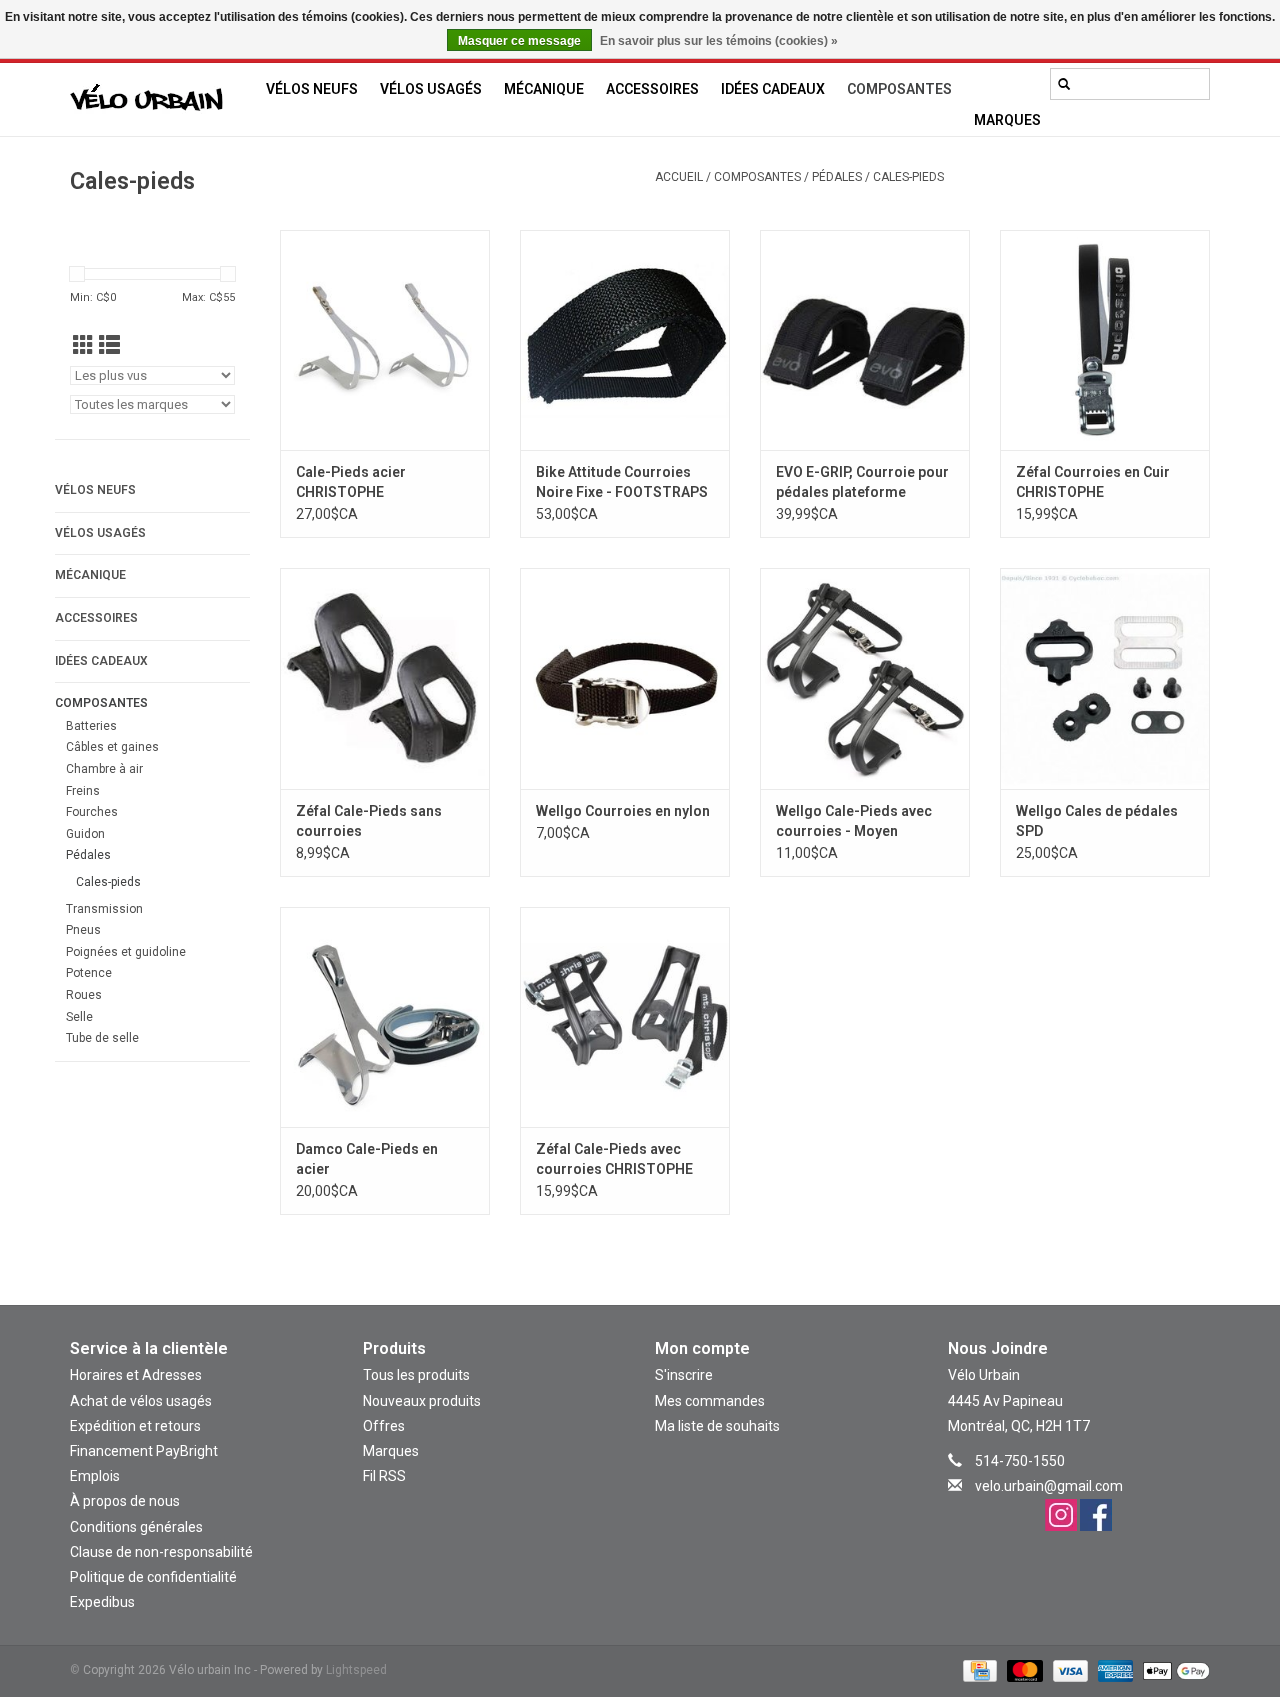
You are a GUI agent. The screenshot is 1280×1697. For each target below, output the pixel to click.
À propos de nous (125, 1501)
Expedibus (102, 1602)
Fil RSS (384, 1476)
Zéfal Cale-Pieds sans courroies (369, 821)
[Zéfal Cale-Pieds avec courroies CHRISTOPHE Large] (625, 1017)
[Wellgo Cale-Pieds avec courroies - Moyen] (865, 678)
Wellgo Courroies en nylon (623, 811)
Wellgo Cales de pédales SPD (1097, 821)
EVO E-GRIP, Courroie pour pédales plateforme (862, 482)
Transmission (104, 909)
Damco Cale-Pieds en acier (367, 1159)
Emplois (95, 1476)
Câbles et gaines (112, 747)
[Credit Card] (978, 1671)
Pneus (83, 930)
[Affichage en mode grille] (83, 346)
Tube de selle (102, 1038)
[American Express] (1113, 1671)
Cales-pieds (908, 177)
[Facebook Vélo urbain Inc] (1096, 1515)
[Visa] (1068, 1671)
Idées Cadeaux (773, 89)
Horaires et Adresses (136, 1375)
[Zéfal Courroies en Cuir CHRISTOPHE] (1105, 340)
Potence (89, 973)
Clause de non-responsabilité (161, 1552)
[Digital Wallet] (1173, 1671)
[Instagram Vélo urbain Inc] (1061, 1515)
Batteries (91, 726)
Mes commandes (710, 1401)
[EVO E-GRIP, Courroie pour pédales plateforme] (865, 340)
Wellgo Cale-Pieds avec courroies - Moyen (854, 821)
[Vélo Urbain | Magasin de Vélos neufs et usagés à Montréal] (162, 100)
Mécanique (544, 89)
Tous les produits (416, 1375)
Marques (1007, 120)
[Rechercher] (1064, 84)
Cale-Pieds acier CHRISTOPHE (351, 482)
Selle (79, 1017)
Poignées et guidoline (126, 952)
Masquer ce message (519, 41)
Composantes (899, 89)
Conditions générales (136, 1527)
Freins (83, 791)
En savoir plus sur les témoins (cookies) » (719, 41)
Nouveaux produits (422, 1401)
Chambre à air (104, 769)
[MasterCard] (1022, 1671)
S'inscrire (684, 1375)
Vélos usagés (431, 89)
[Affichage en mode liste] (109, 346)
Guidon (85, 834)
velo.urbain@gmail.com (1049, 1486)
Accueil (679, 177)
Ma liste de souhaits (717, 1426)
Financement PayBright (144, 1451)
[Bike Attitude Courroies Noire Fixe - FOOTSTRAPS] (625, 340)
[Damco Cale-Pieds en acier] (385, 1017)
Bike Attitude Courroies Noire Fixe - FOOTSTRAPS (622, 482)
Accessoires (652, 89)
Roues (84, 995)
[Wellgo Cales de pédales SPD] (1105, 678)
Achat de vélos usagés (141, 1401)
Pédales (837, 177)
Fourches (92, 812)
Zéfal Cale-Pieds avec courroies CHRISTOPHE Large (614, 1160)
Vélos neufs (312, 89)
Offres (384, 1426)
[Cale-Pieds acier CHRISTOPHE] (385, 340)
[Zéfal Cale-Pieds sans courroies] (385, 678)
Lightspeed (356, 1670)
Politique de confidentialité (153, 1577)
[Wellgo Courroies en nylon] (625, 678)
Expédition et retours (135, 1426)
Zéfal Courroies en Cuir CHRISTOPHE (1093, 482)
